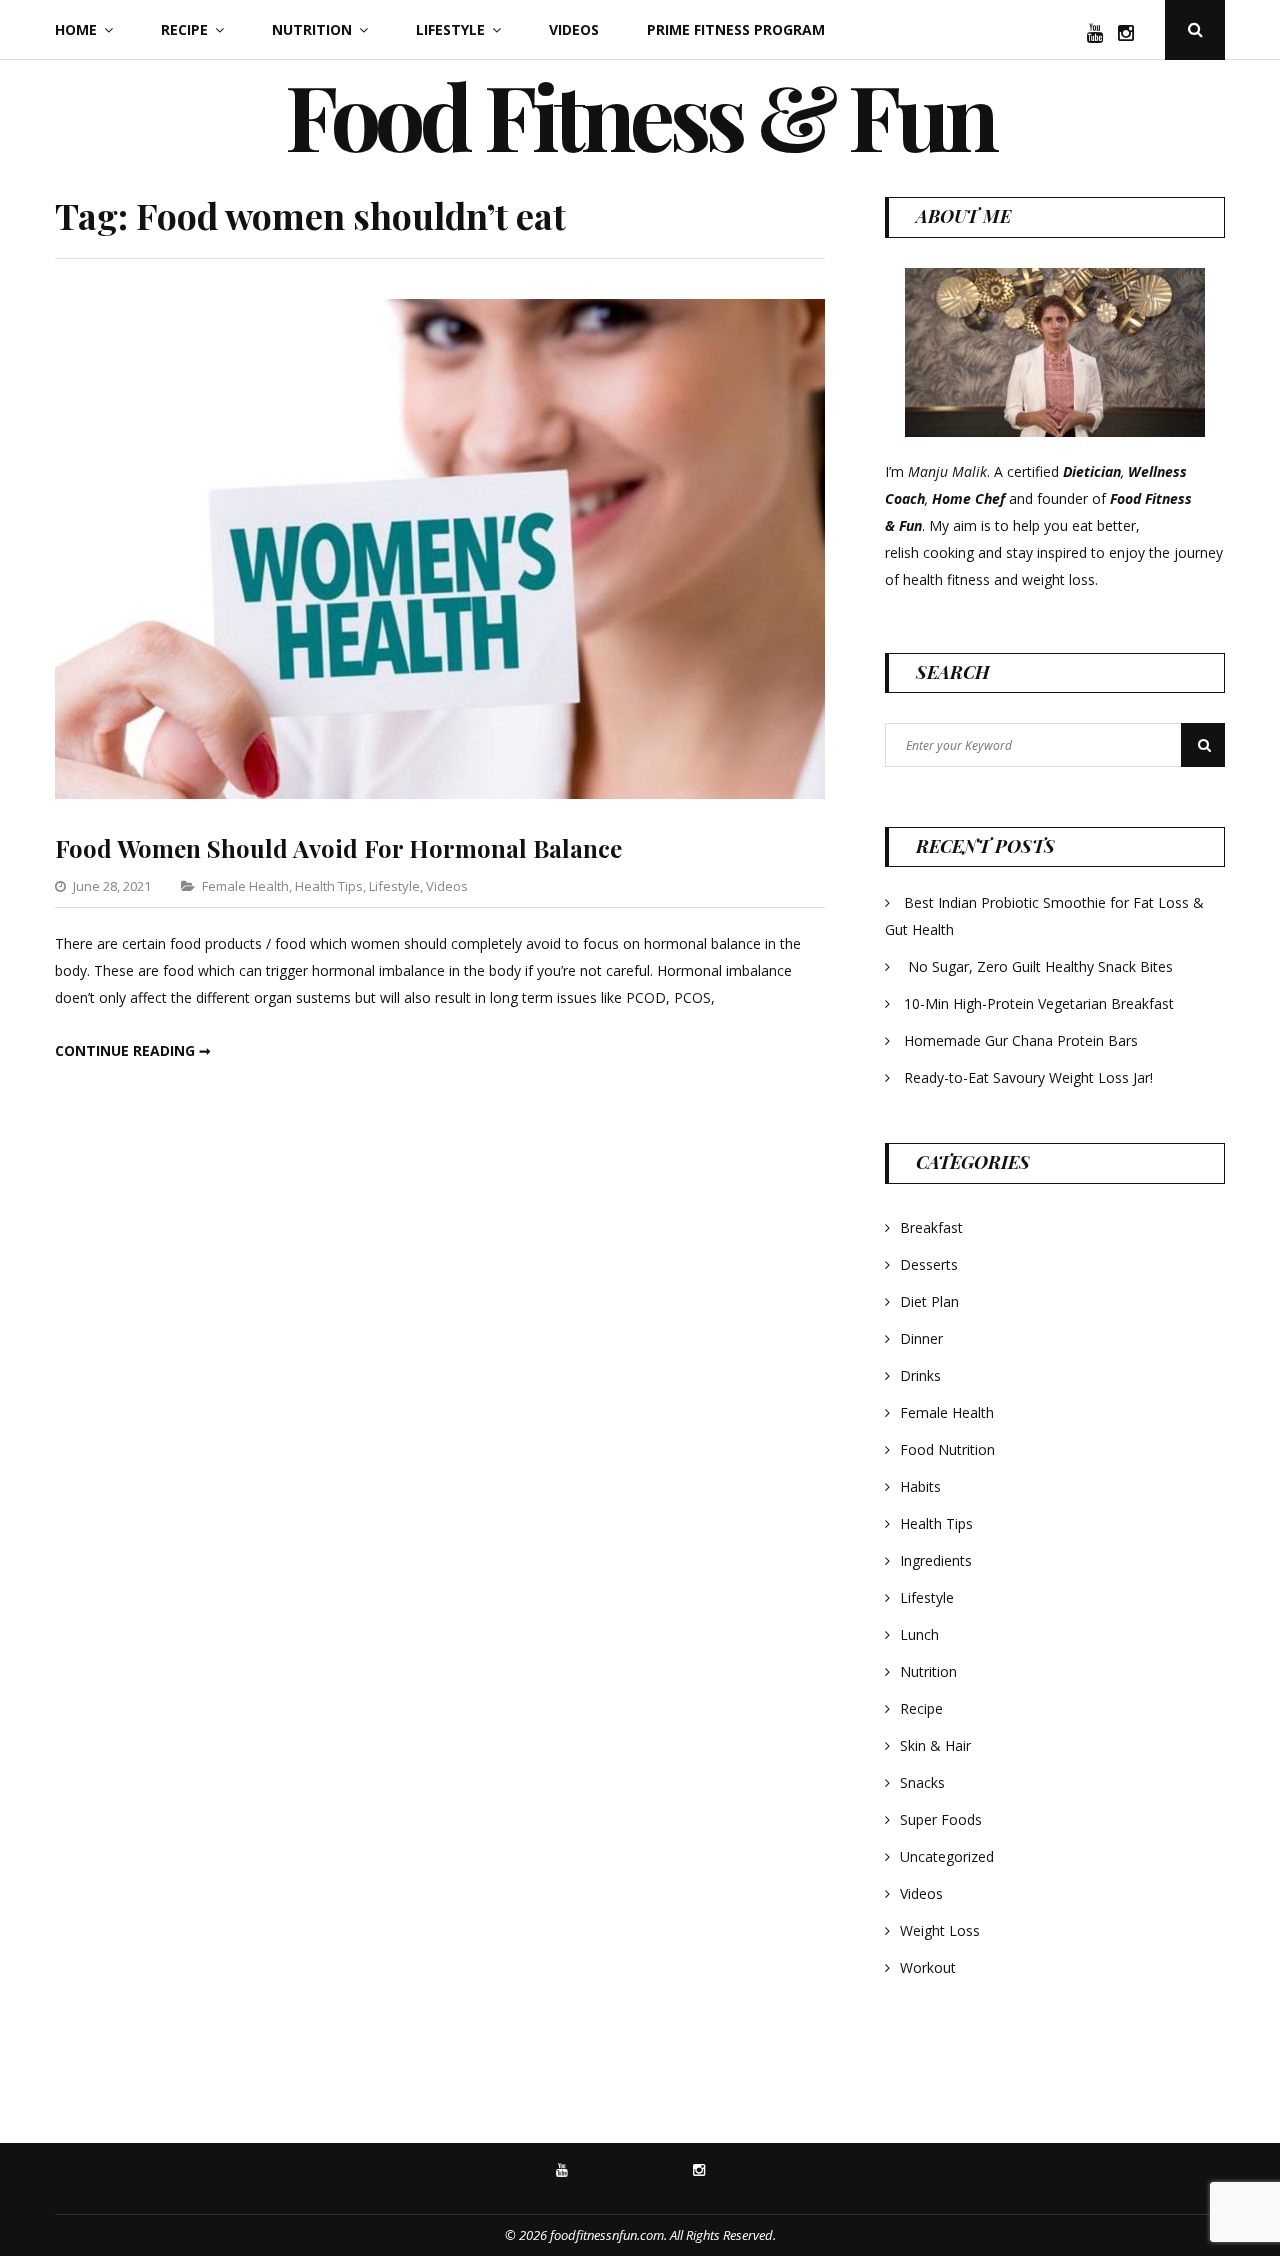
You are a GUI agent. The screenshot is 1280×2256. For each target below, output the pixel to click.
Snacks (922, 1782)
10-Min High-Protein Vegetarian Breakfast (1041, 1003)
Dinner (921, 1338)
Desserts (929, 1264)
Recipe (184, 29)
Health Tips (329, 886)
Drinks (920, 1375)
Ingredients (936, 1560)
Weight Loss (940, 1930)
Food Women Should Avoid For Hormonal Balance (338, 848)
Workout (928, 1967)
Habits (920, 1486)
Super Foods (941, 1819)
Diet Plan (929, 1301)
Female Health (245, 886)
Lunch (919, 1634)
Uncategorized (947, 1856)
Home (76, 29)
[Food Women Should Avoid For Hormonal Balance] (440, 793)
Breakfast (931, 1227)
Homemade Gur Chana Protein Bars (1021, 1040)
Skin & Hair (935, 1745)
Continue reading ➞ (133, 1050)
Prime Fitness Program (736, 29)
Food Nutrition (947, 1449)
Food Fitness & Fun (640, 115)
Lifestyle (450, 29)
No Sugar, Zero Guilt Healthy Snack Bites (1040, 966)
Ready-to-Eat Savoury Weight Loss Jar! (1028, 1077)
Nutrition (312, 29)
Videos (574, 29)
